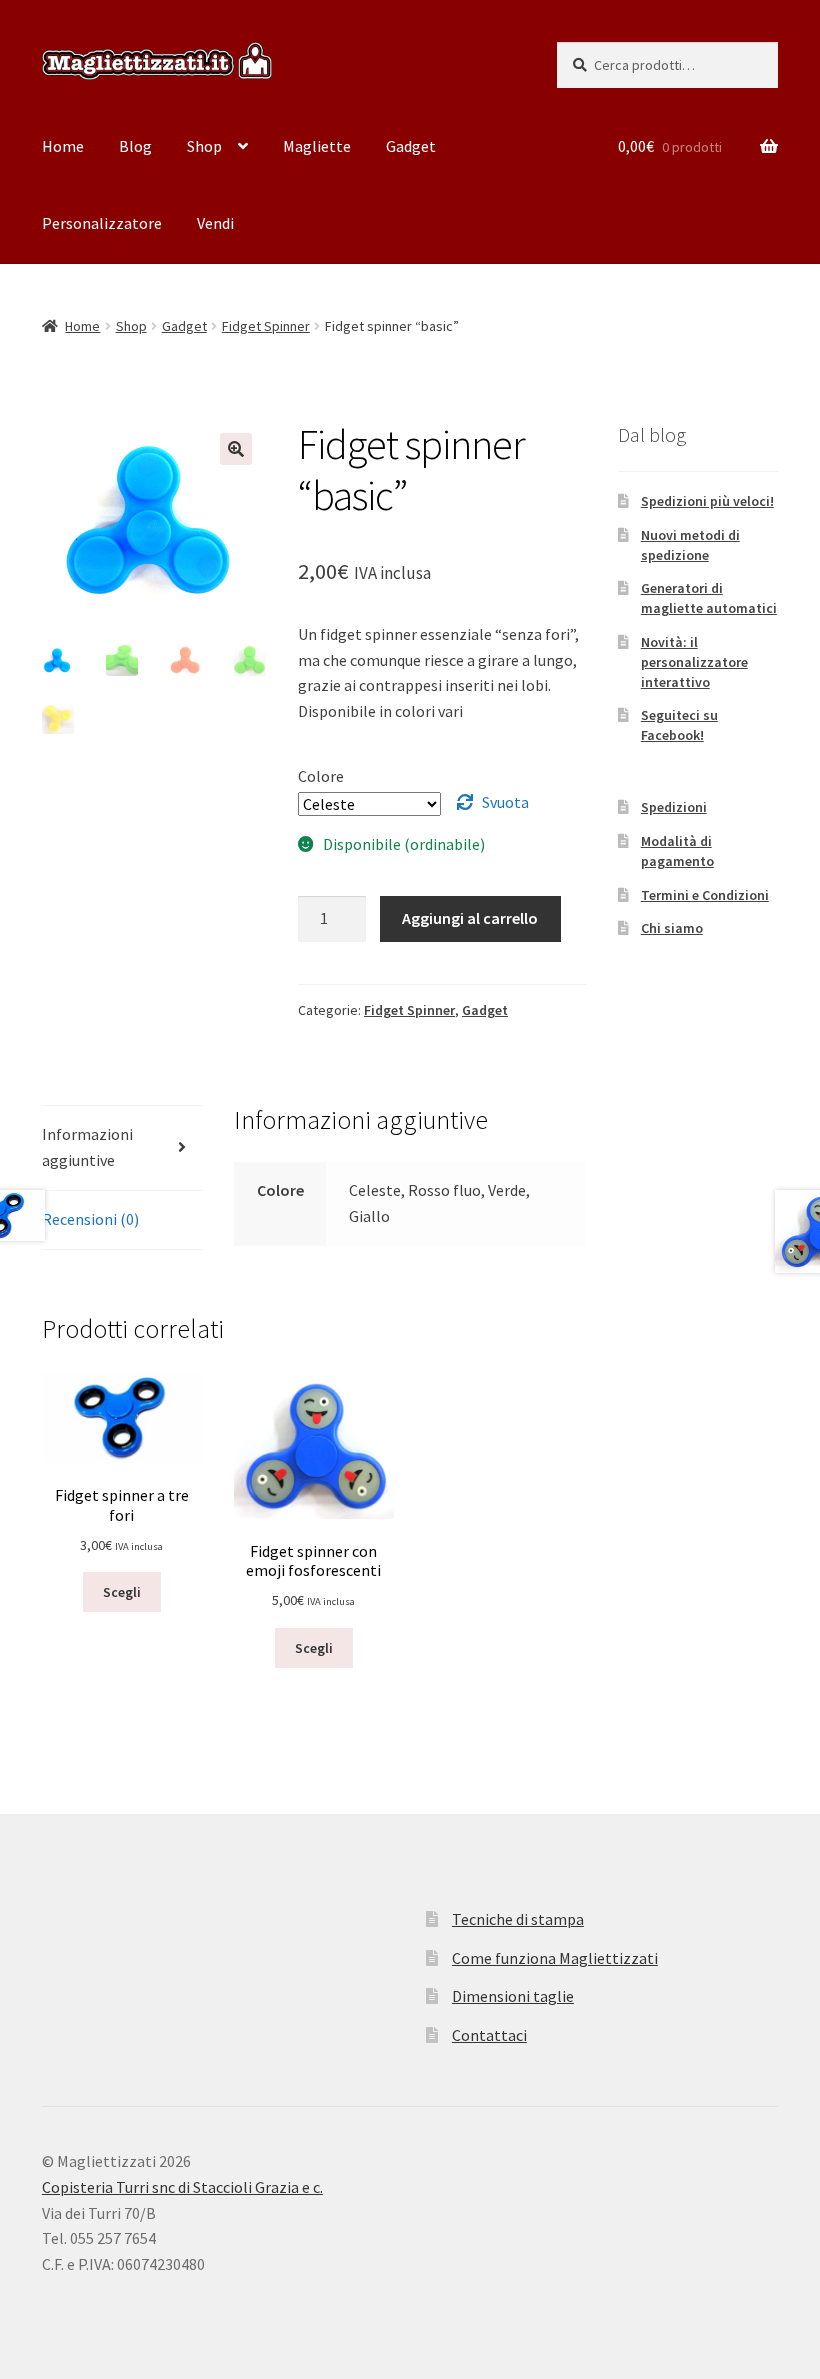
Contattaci (489, 2035)
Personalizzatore (102, 223)
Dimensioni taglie (513, 1996)
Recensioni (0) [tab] (90, 1219)
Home (63, 146)
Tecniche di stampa (518, 1919)
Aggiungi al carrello (470, 918)
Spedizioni (674, 807)
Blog (135, 146)
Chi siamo (672, 928)
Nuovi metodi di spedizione (690, 545)
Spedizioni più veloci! (707, 501)
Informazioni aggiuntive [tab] (87, 1147)
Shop (204, 146)
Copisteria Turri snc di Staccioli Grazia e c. (182, 2187)
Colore (321, 776)
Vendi (215, 223)
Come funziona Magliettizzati (555, 1958)
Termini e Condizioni (705, 895)
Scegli (122, 1592)
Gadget (411, 146)
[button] (236, 449)
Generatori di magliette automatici (709, 598)
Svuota (505, 802)
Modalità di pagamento (677, 851)
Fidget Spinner (266, 326)
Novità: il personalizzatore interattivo (694, 662)
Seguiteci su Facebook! (679, 725)
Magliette (317, 146)
